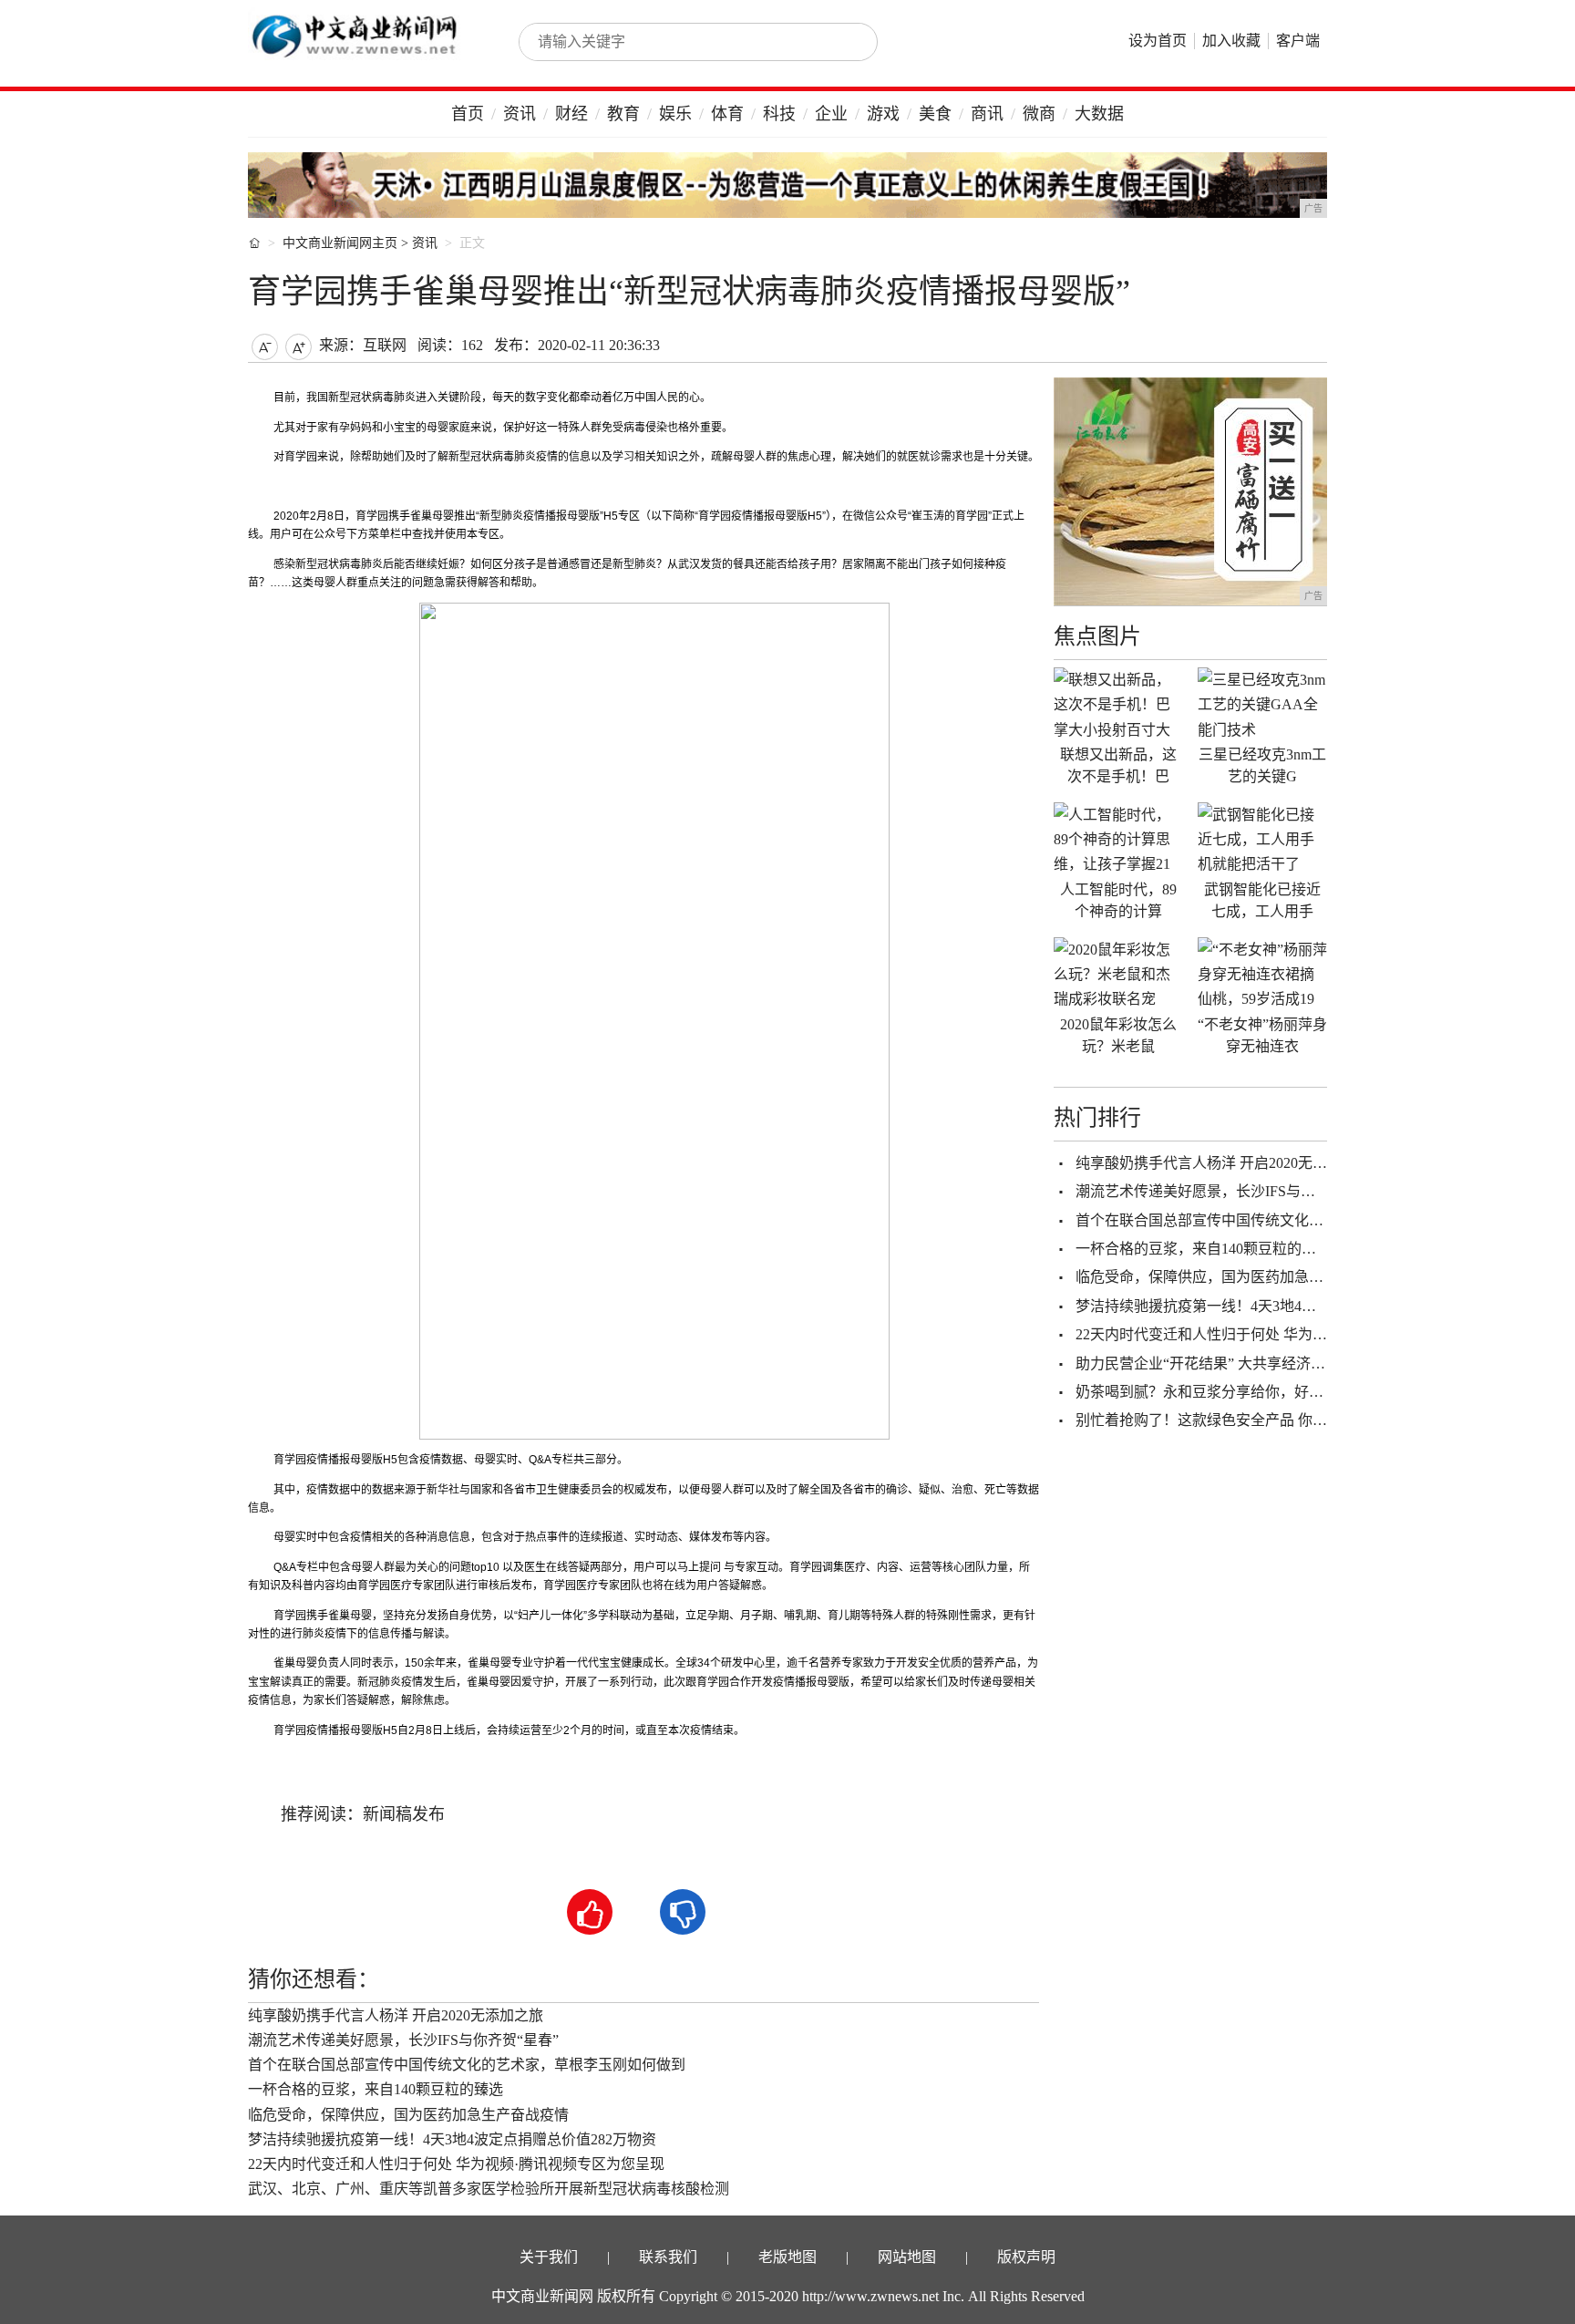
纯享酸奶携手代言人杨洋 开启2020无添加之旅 (396, 2015)
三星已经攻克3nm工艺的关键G (1262, 765)
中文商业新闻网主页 (340, 243)
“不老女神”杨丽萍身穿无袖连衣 (1262, 1035)
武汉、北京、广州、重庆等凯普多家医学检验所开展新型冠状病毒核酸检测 (489, 2189)
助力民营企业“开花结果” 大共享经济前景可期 (1222, 1363)
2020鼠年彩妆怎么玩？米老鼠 (1118, 1035)
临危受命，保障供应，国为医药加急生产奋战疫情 (408, 2115)
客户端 (1298, 41)
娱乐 (675, 114)
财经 (571, 114)
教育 (623, 114)
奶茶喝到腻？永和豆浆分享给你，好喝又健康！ (1229, 1392)
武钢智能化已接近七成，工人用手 (1262, 900)
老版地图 (787, 2257)
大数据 (1099, 114)
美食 (935, 114)
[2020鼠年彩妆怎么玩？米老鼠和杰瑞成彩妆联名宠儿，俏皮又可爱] (1118, 974)
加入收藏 (1231, 41)
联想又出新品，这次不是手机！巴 (1118, 765)
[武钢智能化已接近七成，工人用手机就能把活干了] (1262, 839)
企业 (831, 114)
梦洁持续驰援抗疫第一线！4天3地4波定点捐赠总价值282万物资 (452, 2139)
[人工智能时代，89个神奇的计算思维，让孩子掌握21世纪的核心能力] (1118, 839)
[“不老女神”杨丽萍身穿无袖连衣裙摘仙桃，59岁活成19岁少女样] (1262, 974)
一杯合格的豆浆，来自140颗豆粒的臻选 (376, 2089)
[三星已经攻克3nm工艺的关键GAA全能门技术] (1262, 704)
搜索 (844, 42)
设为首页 (1158, 41)
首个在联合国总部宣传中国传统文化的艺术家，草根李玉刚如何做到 (467, 2065)
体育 (727, 114)
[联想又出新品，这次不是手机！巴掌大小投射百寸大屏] (1118, 704)
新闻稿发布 (404, 1814)
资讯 (520, 114)
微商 (1039, 114)
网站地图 (907, 2257)
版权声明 (1026, 2257)
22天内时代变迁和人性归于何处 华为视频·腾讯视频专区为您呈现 (456, 2164)
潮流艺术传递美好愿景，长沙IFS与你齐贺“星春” (403, 2040)
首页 (468, 114)
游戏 (883, 114)
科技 (779, 114)
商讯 (987, 114)
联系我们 (668, 2257)
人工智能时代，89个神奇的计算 (1118, 900)
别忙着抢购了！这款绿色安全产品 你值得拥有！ (1230, 1420)
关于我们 (549, 2257)
